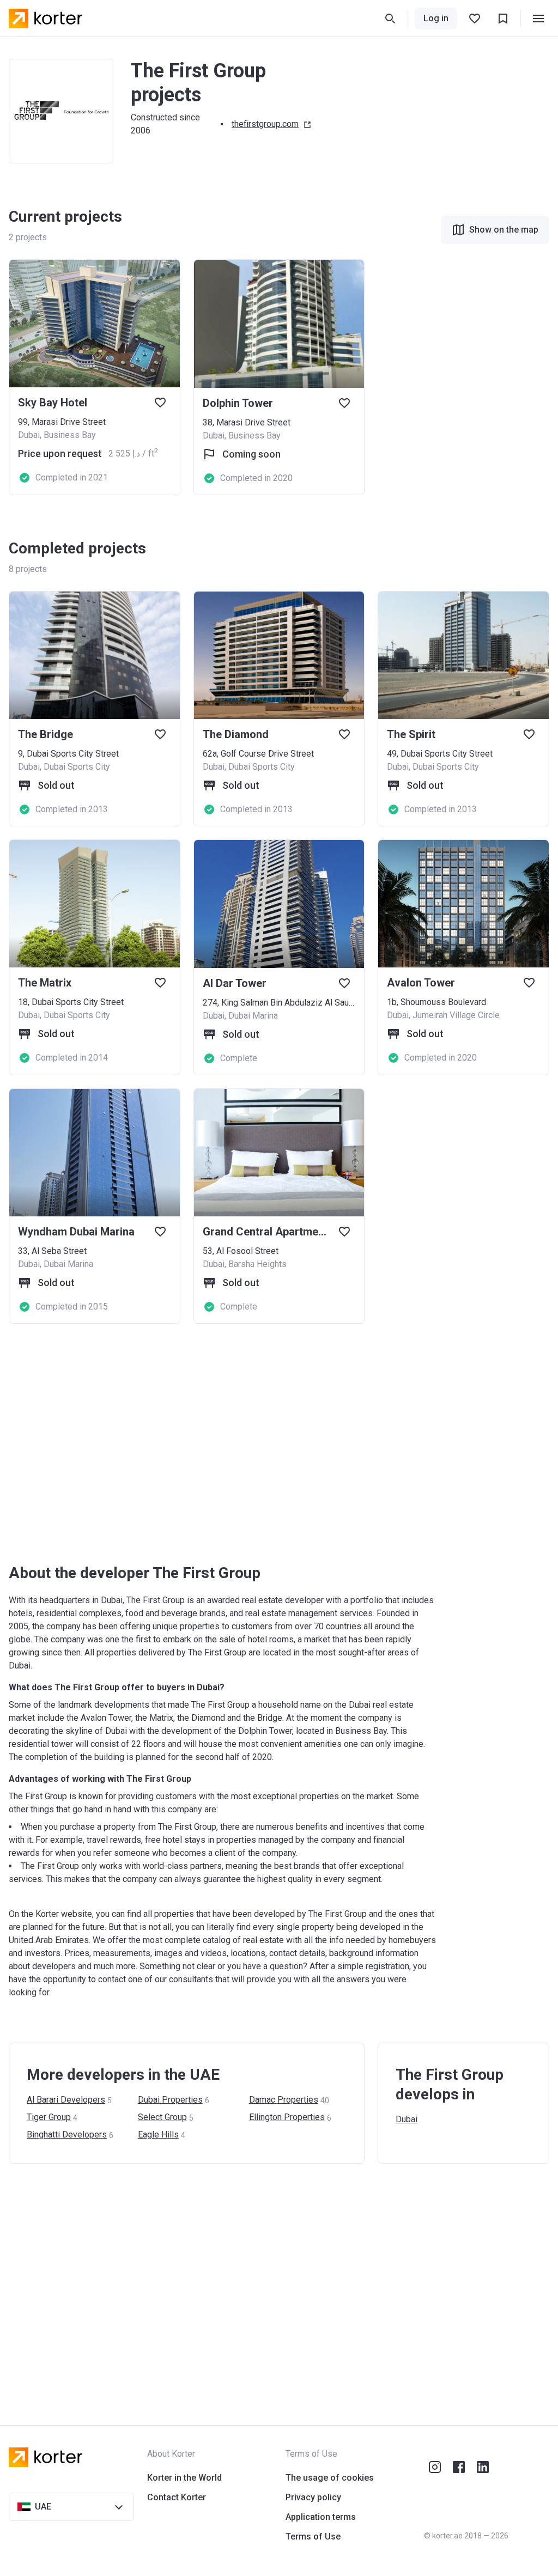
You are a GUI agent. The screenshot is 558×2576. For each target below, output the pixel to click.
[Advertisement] (279, 1444)
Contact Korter (177, 2497)
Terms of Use (313, 2537)
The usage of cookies (330, 2478)
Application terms (321, 2517)
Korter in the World (184, 2478)
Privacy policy (313, 2497)
